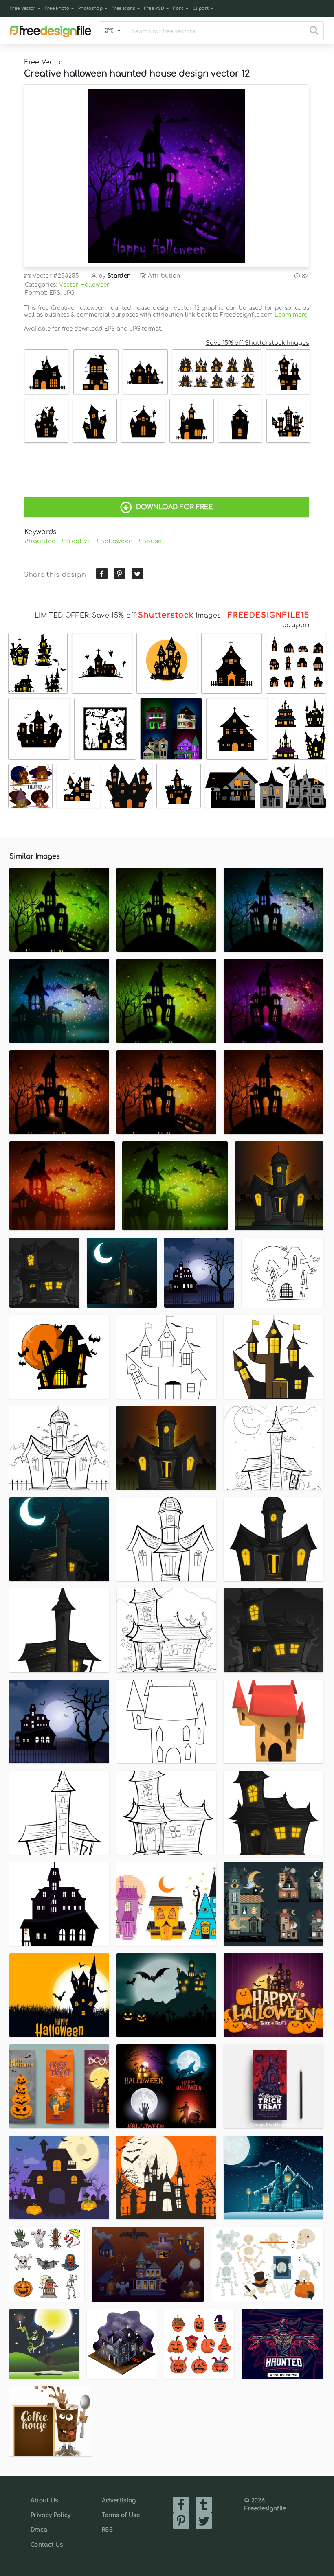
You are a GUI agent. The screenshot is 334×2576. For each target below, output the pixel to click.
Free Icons (123, 8)
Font (178, 8)
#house (150, 541)
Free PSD (154, 8)
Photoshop (90, 8)
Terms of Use (121, 2515)
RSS (107, 2530)
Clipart (201, 8)
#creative (76, 541)
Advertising (119, 2500)
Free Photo (57, 8)
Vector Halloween (85, 285)
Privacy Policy (51, 2515)
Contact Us (47, 2545)
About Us (44, 2500)
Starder (119, 276)
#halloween (114, 541)
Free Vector (23, 8)
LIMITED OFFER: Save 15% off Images (128, 616)
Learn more (291, 315)
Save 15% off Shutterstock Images (257, 343)
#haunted (40, 541)
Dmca (39, 2530)
